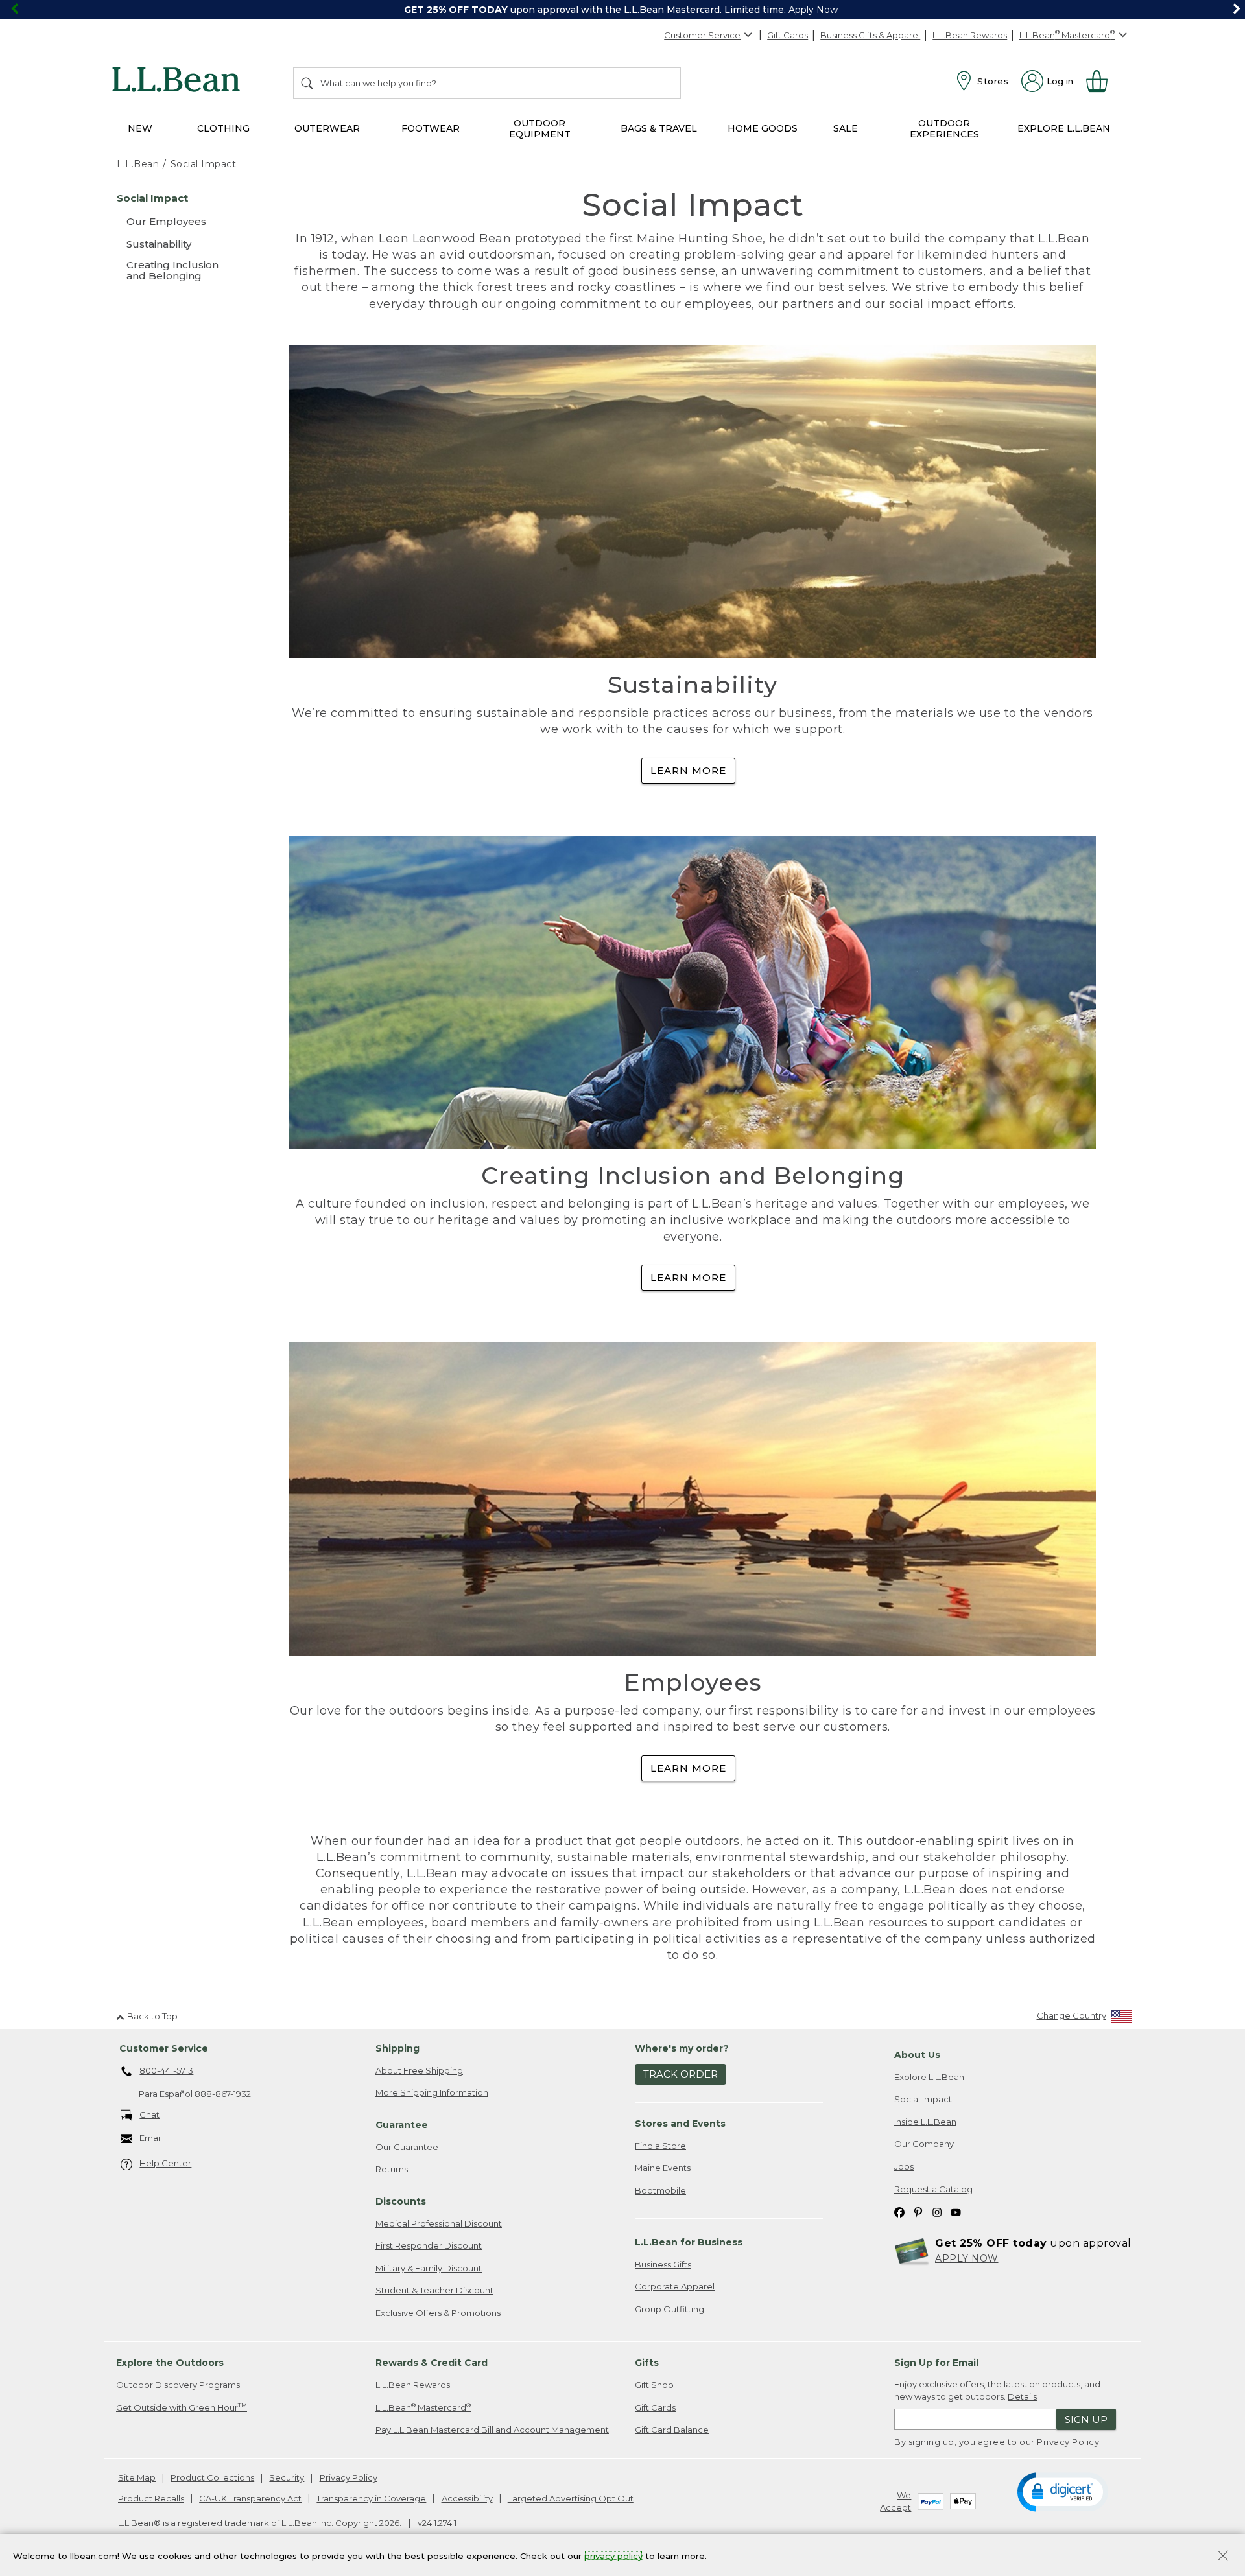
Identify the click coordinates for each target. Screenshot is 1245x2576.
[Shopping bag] (1102, 81)
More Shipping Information (432, 2092)
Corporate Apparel (675, 2286)
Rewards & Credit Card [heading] (432, 2363)
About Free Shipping (419, 2070)
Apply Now (813, 10)
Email (151, 2138)
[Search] (308, 83)
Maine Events (663, 2168)
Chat (149, 2114)
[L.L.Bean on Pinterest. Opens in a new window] (918, 2211)
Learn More (688, 770)
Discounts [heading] (401, 2201)
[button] (1062, 2491)
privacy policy (613, 2555)
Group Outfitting (670, 2309)
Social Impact (923, 2099)
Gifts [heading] (647, 2363)
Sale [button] (846, 128)
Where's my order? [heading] (682, 2048)
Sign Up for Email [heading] (936, 2363)
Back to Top (152, 2016)
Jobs (904, 2166)
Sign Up (1086, 2419)
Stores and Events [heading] (680, 2124)
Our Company (924, 2144)
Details (1022, 2396)
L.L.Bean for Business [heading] (689, 2242)
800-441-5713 (166, 2070)
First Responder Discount (429, 2245)
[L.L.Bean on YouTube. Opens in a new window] (956, 2211)
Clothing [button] (223, 128)
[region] (622, 10)
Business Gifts (663, 2264)
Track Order (681, 2074)
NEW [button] (140, 128)
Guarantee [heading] (402, 2125)
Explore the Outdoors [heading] (170, 2363)
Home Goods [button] (763, 128)
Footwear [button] (431, 128)
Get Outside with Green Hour (182, 2407)
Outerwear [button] (327, 128)
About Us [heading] (917, 2055)
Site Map (137, 2477)
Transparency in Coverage (371, 2498)
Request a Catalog (933, 2189)
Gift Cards (788, 35)
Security (287, 2477)
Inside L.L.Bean (925, 2122)
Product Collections (212, 2477)
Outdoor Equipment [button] (540, 129)
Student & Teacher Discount (434, 2290)
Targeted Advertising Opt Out (571, 2498)
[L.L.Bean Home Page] (179, 82)
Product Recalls (151, 2498)
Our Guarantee (407, 2147)
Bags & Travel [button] (659, 128)
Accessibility (467, 2498)
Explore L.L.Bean (929, 2077)
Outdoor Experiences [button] (944, 129)
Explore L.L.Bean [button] (1064, 128)
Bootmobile (660, 2190)
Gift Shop (654, 2385)
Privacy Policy (1068, 2442)
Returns (392, 2169)
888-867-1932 (223, 2094)
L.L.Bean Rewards (970, 35)
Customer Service (702, 35)
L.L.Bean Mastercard (423, 2407)
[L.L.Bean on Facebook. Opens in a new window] (899, 2211)
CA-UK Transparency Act (250, 2498)
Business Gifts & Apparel (870, 35)
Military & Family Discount (429, 2268)
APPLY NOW (967, 2258)
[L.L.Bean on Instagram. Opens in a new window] (937, 2211)
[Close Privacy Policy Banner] (1223, 2557)
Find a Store (660, 2146)
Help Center (165, 2163)
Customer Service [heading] (164, 2048)
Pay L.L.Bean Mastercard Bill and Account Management (492, 2430)
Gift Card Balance (672, 2430)
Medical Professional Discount (439, 2223)
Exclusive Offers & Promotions (438, 2313)
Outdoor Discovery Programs (178, 2385)
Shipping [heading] (397, 2048)
